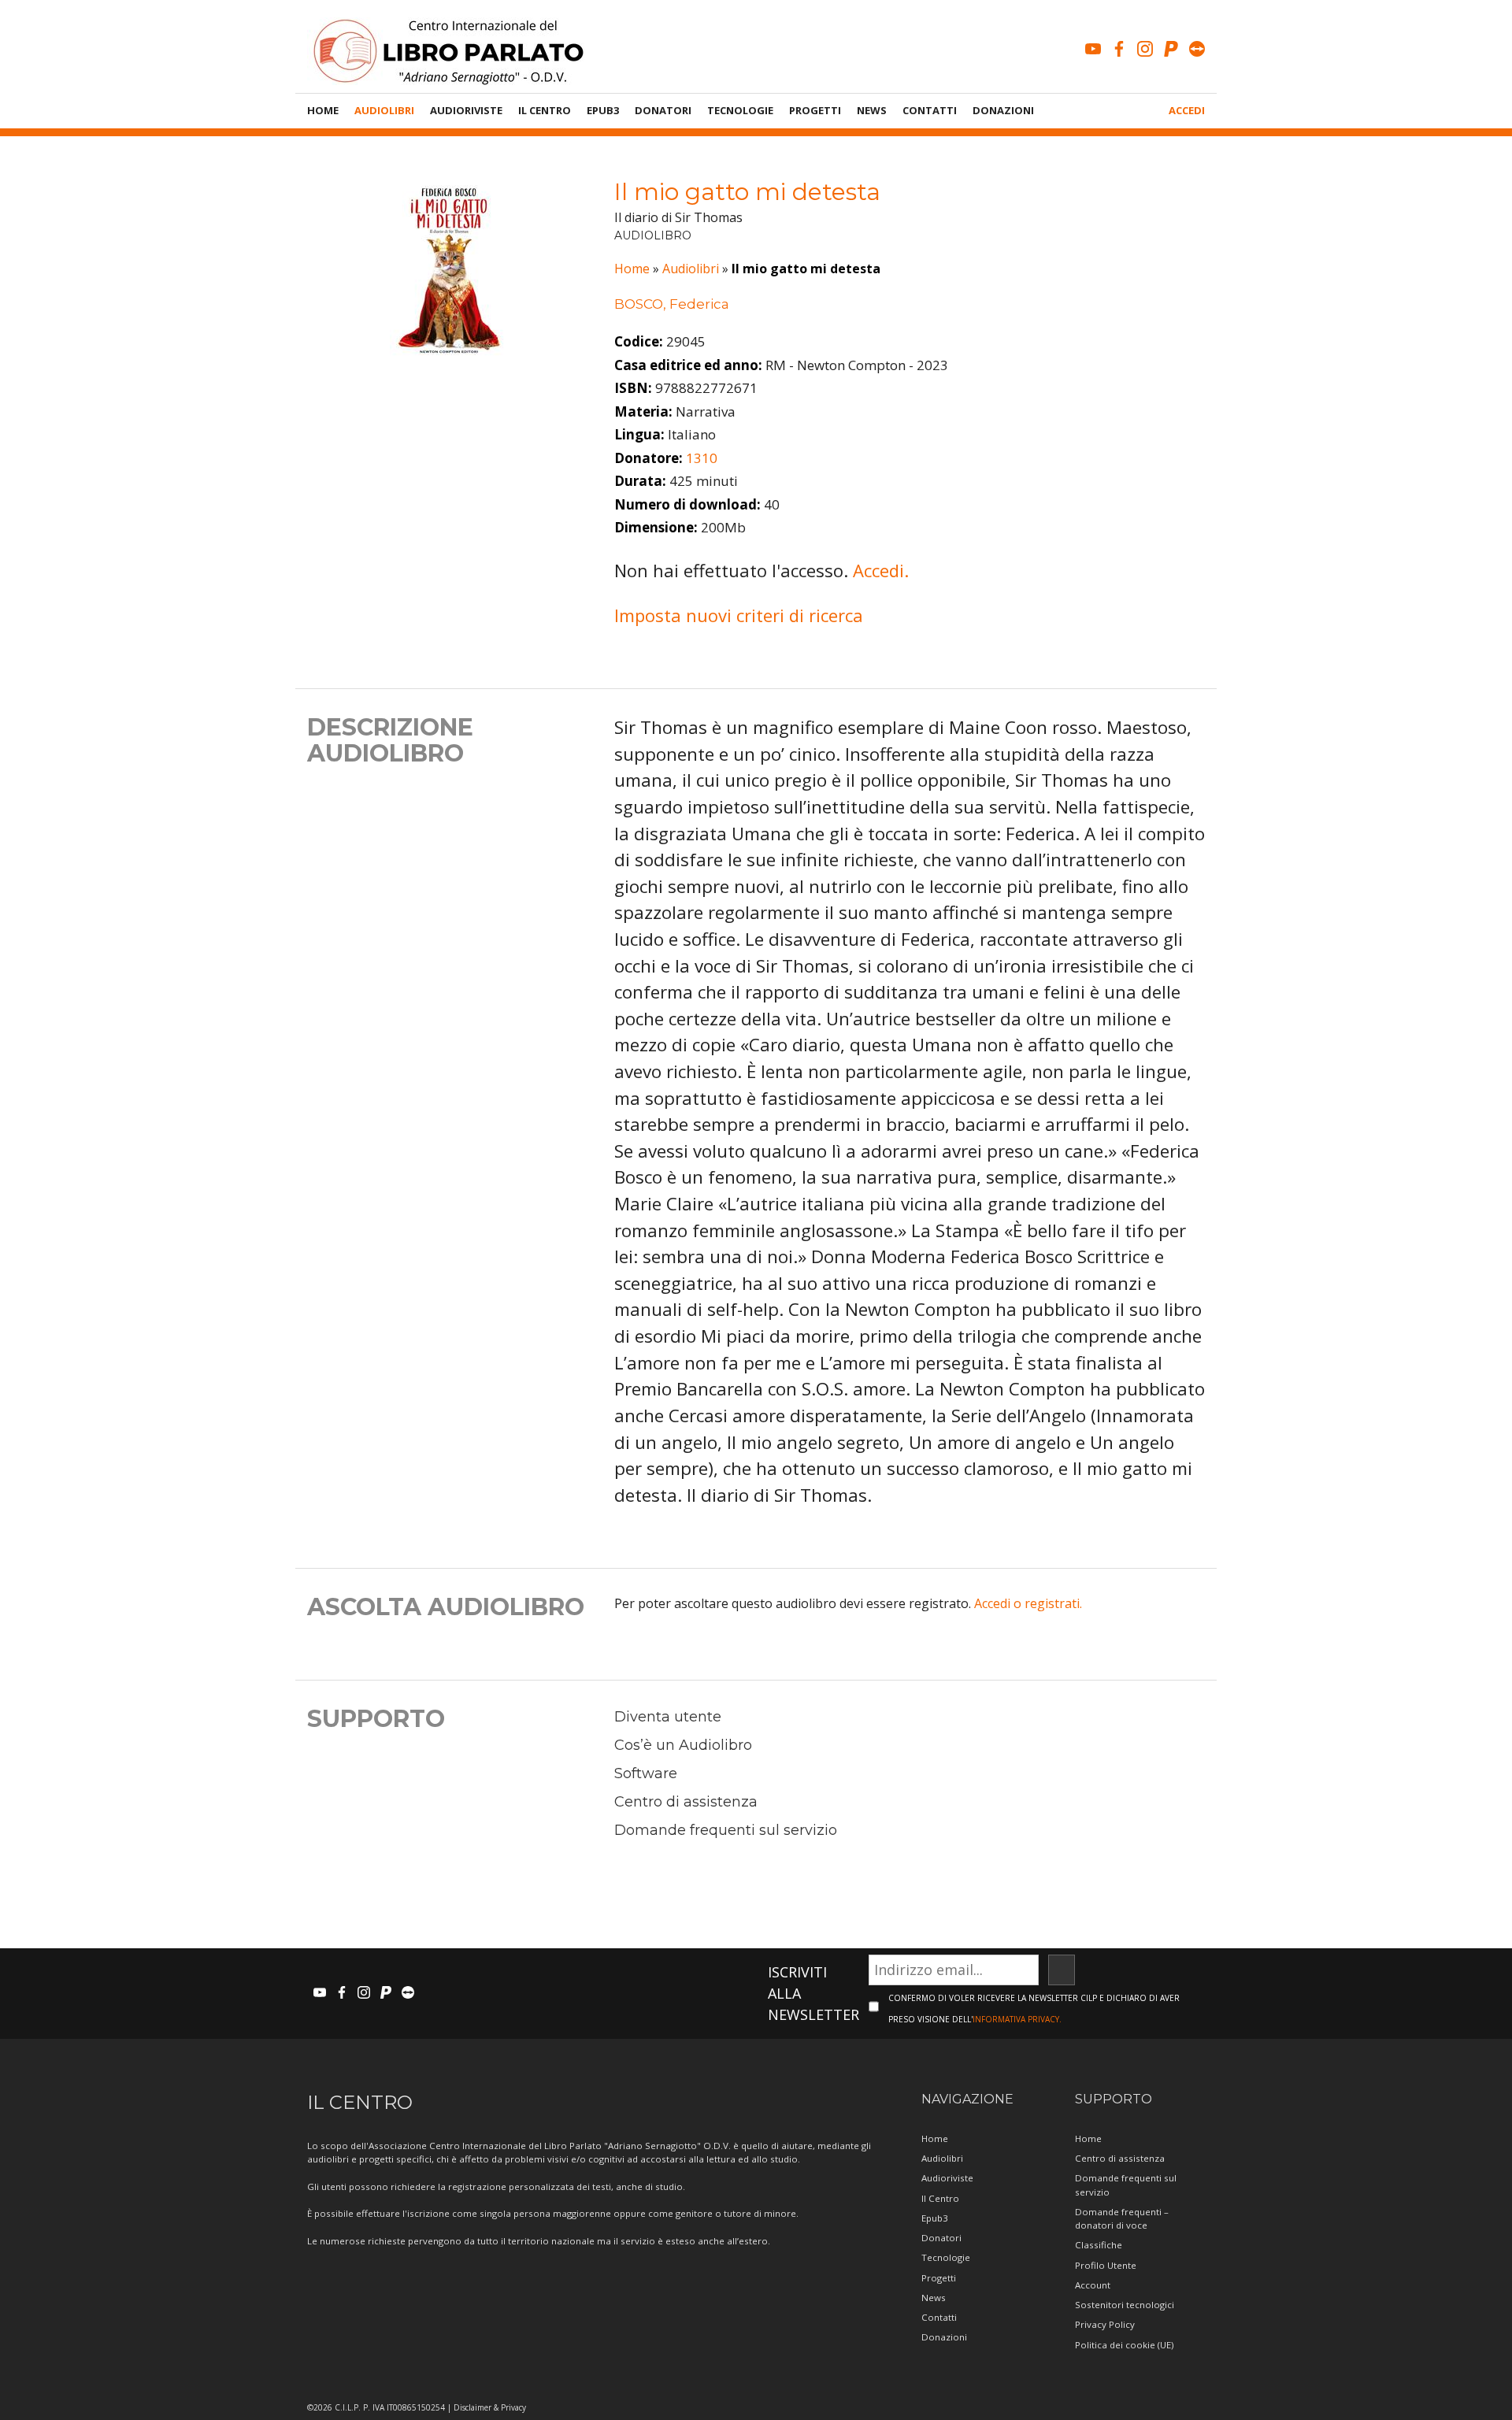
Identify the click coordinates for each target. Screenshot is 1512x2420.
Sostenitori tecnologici (1125, 2305)
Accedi (1187, 110)
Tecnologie (740, 110)
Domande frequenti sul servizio (726, 1830)
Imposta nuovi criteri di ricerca (739, 615)
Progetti (815, 110)
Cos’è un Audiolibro (683, 1745)
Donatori (663, 110)
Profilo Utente (1106, 2265)
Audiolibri (384, 110)
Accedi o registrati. (1028, 1603)
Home (323, 110)
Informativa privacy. (1017, 2019)
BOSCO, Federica (672, 304)
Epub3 (603, 110)
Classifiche (1099, 2245)
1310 (702, 458)
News (872, 110)
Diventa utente (668, 1717)
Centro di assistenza (686, 1802)
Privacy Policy (1105, 2324)
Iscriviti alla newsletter (813, 1993)
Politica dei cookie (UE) (1124, 2345)
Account (1093, 2285)
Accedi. (881, 570)
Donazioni (1003, 110)
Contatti (930, 110)
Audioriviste (466, 110)
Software (646, 1773)
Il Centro (545, 110)
